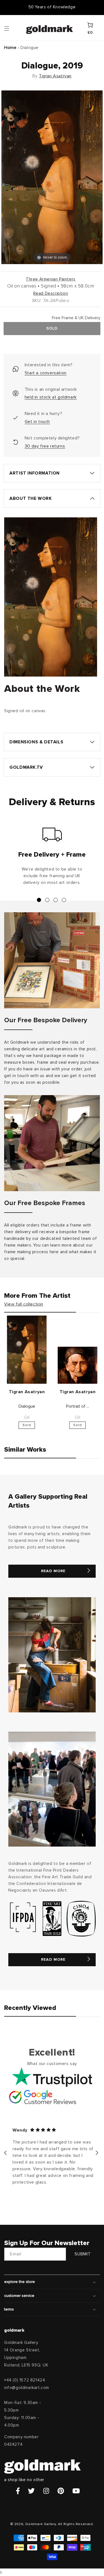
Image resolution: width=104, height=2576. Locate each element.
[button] (12, 28)
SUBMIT (83, 2254)
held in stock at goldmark (51, 397)
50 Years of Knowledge (52, 7)
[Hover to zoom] (52, 177)
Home (10, 48)
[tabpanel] (52, 859)
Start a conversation (46, 373)
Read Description (51, 293)
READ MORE (53, 1571)
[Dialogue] (27, 1350)
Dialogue (27, 1406)
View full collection (24, 1304)
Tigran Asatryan (55, 76)
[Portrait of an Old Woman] (78, 1365)
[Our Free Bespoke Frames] (52, 1143)
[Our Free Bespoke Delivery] (52, 960)
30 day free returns (45, 446)
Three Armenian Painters (51, 279)
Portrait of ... (78, 1406)
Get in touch (37, 422)
